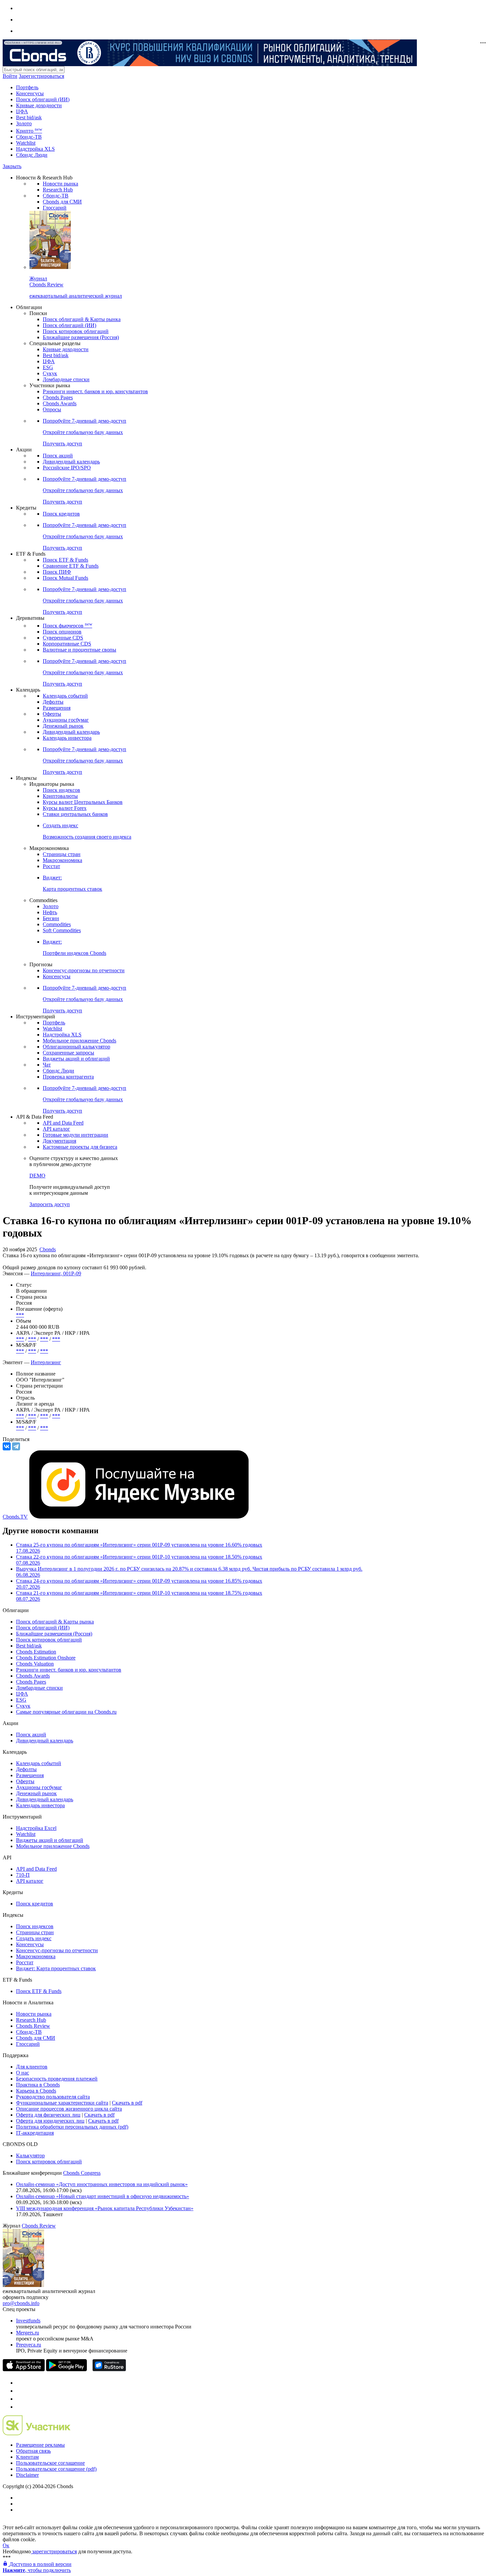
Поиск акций (58, 456)
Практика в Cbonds (38, 2085)
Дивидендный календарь (71, 462)
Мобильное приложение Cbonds (79, 1041)
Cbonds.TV (15, 1517)
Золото (24, 123)
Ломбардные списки (66, 379)
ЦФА (22, 111)
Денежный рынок (63, 726)
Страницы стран (62, 854)
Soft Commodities (62, 930)
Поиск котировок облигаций (76, 331)
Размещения (57, 708)
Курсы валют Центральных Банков (83, 802)
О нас (23, 2073)
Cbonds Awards (60, 403)
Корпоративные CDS (67, 644)
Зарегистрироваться (41, 76)
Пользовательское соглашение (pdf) (56, 2469)
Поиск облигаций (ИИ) (43, 99)
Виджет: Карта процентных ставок (56, 1968)
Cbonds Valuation (35, 1664)
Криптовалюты (60, 796)
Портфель (27, 87)
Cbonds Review (33, 2026)
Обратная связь (33, 2451)
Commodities (57, 924)
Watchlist (26, 143)
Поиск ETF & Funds (65, 560)
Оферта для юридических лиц (50, 2121)
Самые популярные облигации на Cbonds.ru (66, 1712)
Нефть (50, 912)
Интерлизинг (46, 1362)
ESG (48, 367)
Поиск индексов (61, 790)
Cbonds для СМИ (62, 202)
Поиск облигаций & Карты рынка (82, 319)
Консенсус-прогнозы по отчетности (84, 970)
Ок (6, 2545)
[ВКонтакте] (7, 1446)
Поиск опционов (62, 632)
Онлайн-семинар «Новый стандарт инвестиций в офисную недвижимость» (103, 2196)
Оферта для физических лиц (48, 2115)
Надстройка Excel (36, 1828)
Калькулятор (30, 2156)
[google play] (66, 2369)
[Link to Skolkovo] (37, 2434)
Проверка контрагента (68, 1077)
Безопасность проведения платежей (57, 2079)
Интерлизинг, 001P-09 (56, 1273)
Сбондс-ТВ (29, 137)
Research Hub (58, 190)
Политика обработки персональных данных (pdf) (72, 2127)
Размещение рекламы (40, 2445)
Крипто (29, 131)
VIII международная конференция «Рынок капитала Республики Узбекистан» (105, 2208)
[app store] (24, 2369)
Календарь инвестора (67, 738)
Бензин (51, 918)
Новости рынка (60, 184)
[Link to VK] (19, 2399)
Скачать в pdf (127, 2103)
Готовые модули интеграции (75, 1135)
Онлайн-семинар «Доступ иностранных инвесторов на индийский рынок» (102, 2184)
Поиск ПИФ (57, 572)
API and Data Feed (63, 1123)
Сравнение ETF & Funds (71, 566)
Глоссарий (55, 208)
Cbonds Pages (58, 397)
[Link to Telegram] (19, 2383)
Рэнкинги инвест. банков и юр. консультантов (95, 391)
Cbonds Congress (82, 2173)
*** (20, 1315)
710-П (23, 1875)
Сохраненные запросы (68, 1053)
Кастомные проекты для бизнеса (80, 1147)
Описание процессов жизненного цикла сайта (69, 2109)
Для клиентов (32, 2067)
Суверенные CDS (63, 638)
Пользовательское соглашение (50, 2463)
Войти (10, 76)
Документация (59, 1141)
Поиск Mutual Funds (65, 578)
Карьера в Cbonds (36, 2091)
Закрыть (12, 166)
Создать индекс (34, 1938)
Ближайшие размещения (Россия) (81, 337)
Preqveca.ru (29, 2345)
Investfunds (28, 2321)
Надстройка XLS (35, 149)
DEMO (37, 1176)
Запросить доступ (50, 1204)
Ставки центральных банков (75, 814)
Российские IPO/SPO (67, 468)
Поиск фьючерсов (67, 626)
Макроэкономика (62, 860)
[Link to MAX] (19, 2407)
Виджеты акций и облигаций (76, 1059)
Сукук (50, 373)
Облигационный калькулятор (76, 1047)
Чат (47, 1065)
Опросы (52, 409)
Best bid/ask (29, 117)
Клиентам (27, 2457)
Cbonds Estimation (36, 1652)
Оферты (52, 714)
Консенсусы (30, 93)
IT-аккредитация (35, 2133)
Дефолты (53, 702)
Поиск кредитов (61, 514)
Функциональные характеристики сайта (62, 2103)
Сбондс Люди (32, 155)
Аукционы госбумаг (66, 720)
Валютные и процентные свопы (79, 650)
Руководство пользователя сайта (53, 2097)
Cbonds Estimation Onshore (46, 1658)
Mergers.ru (28, 2333)
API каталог (56, 1129)
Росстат (51, 866)
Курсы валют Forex (65, 808)
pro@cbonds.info (21, 2303)
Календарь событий (65, 696)
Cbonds (48, 1249)
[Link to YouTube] (19, 2391)
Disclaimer (27, 2475)
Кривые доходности (39, 105)
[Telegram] (16, 1446)
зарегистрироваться (54, 2551)
